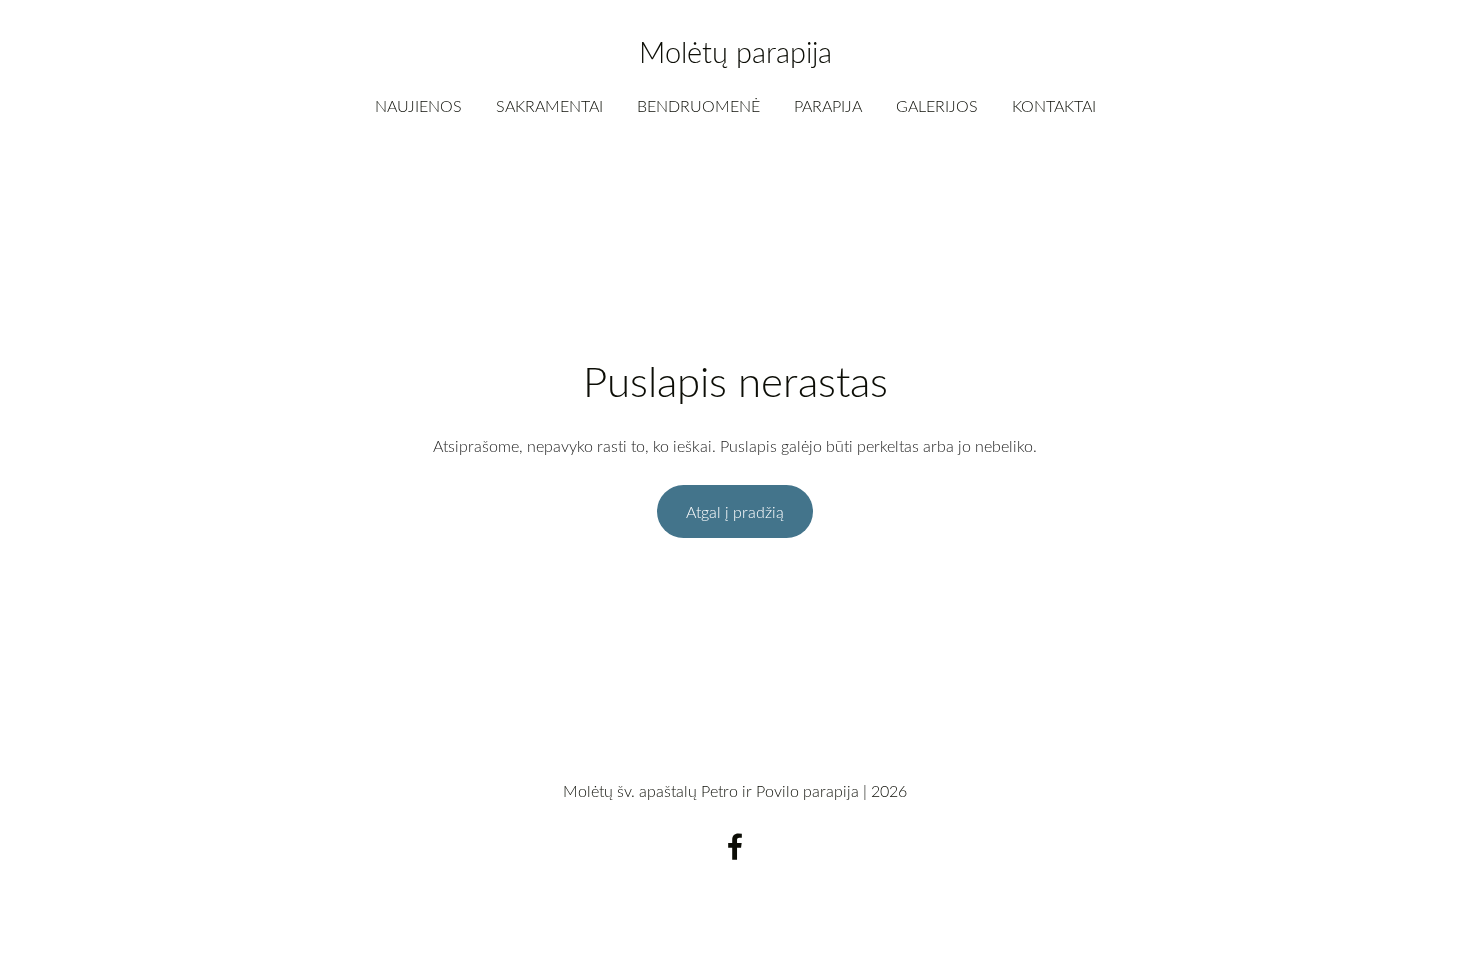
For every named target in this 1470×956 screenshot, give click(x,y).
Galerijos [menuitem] (937, 106)
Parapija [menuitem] (828, 106)
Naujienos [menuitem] (418, 106)
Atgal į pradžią (735, 512)
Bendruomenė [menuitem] (698, 106)
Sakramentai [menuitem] (549, 106)
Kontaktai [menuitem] (1054, 106)
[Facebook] (735, 846)
